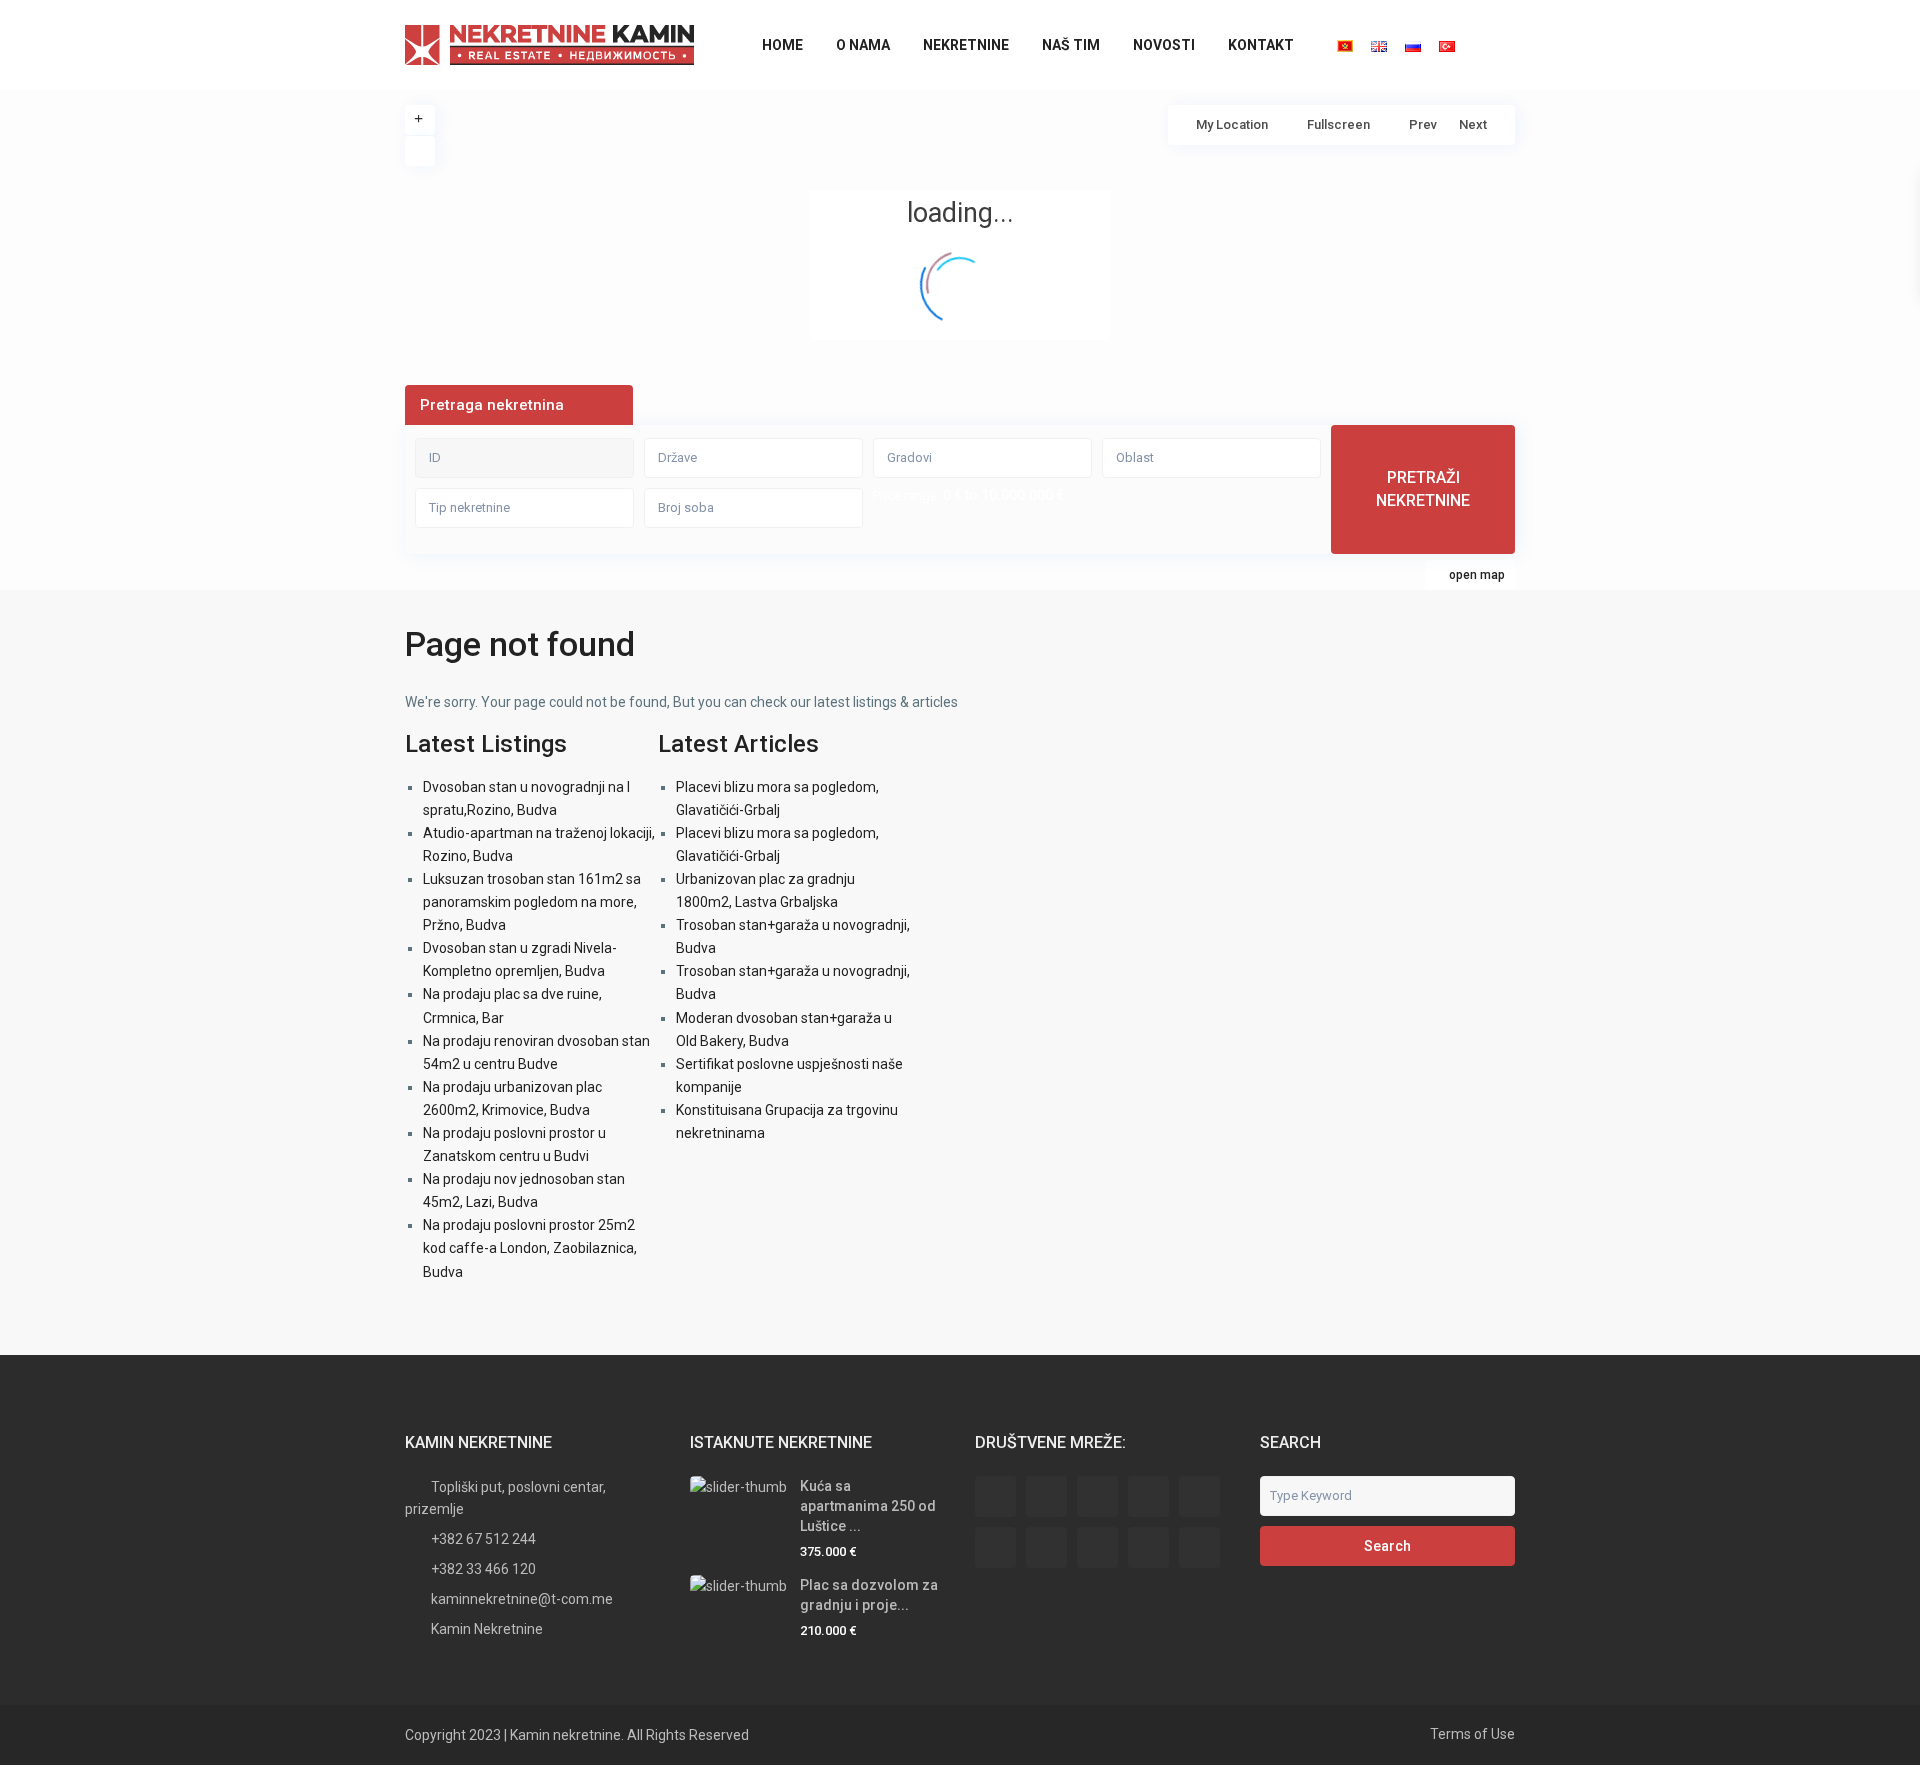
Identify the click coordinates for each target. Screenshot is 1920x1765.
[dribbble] (1148, 1496)
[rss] (1046, 1496)
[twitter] (1097, 1496)
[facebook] (995, 1496)
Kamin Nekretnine (487, 1629)
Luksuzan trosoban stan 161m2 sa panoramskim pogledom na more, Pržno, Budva (532, 902)
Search (1387, 1546)
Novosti (1164, 45)
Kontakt (1261, 45)
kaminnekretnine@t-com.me (522, 1599)
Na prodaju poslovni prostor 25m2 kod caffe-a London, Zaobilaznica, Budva (530, 1248)
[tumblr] (1046, 1547)
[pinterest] (1097, 1547)
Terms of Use (1472, 1734)
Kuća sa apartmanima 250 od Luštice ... (868, 1506)
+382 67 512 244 (483, 1539)
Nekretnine (966, 45)
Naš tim (1071, 45)
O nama (863, 45)
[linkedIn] (995, 1547)
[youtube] (1148, 1547)
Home (782, 45)
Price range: (906, 496)
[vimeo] (1199, 1547)
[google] (1199, 1496)
